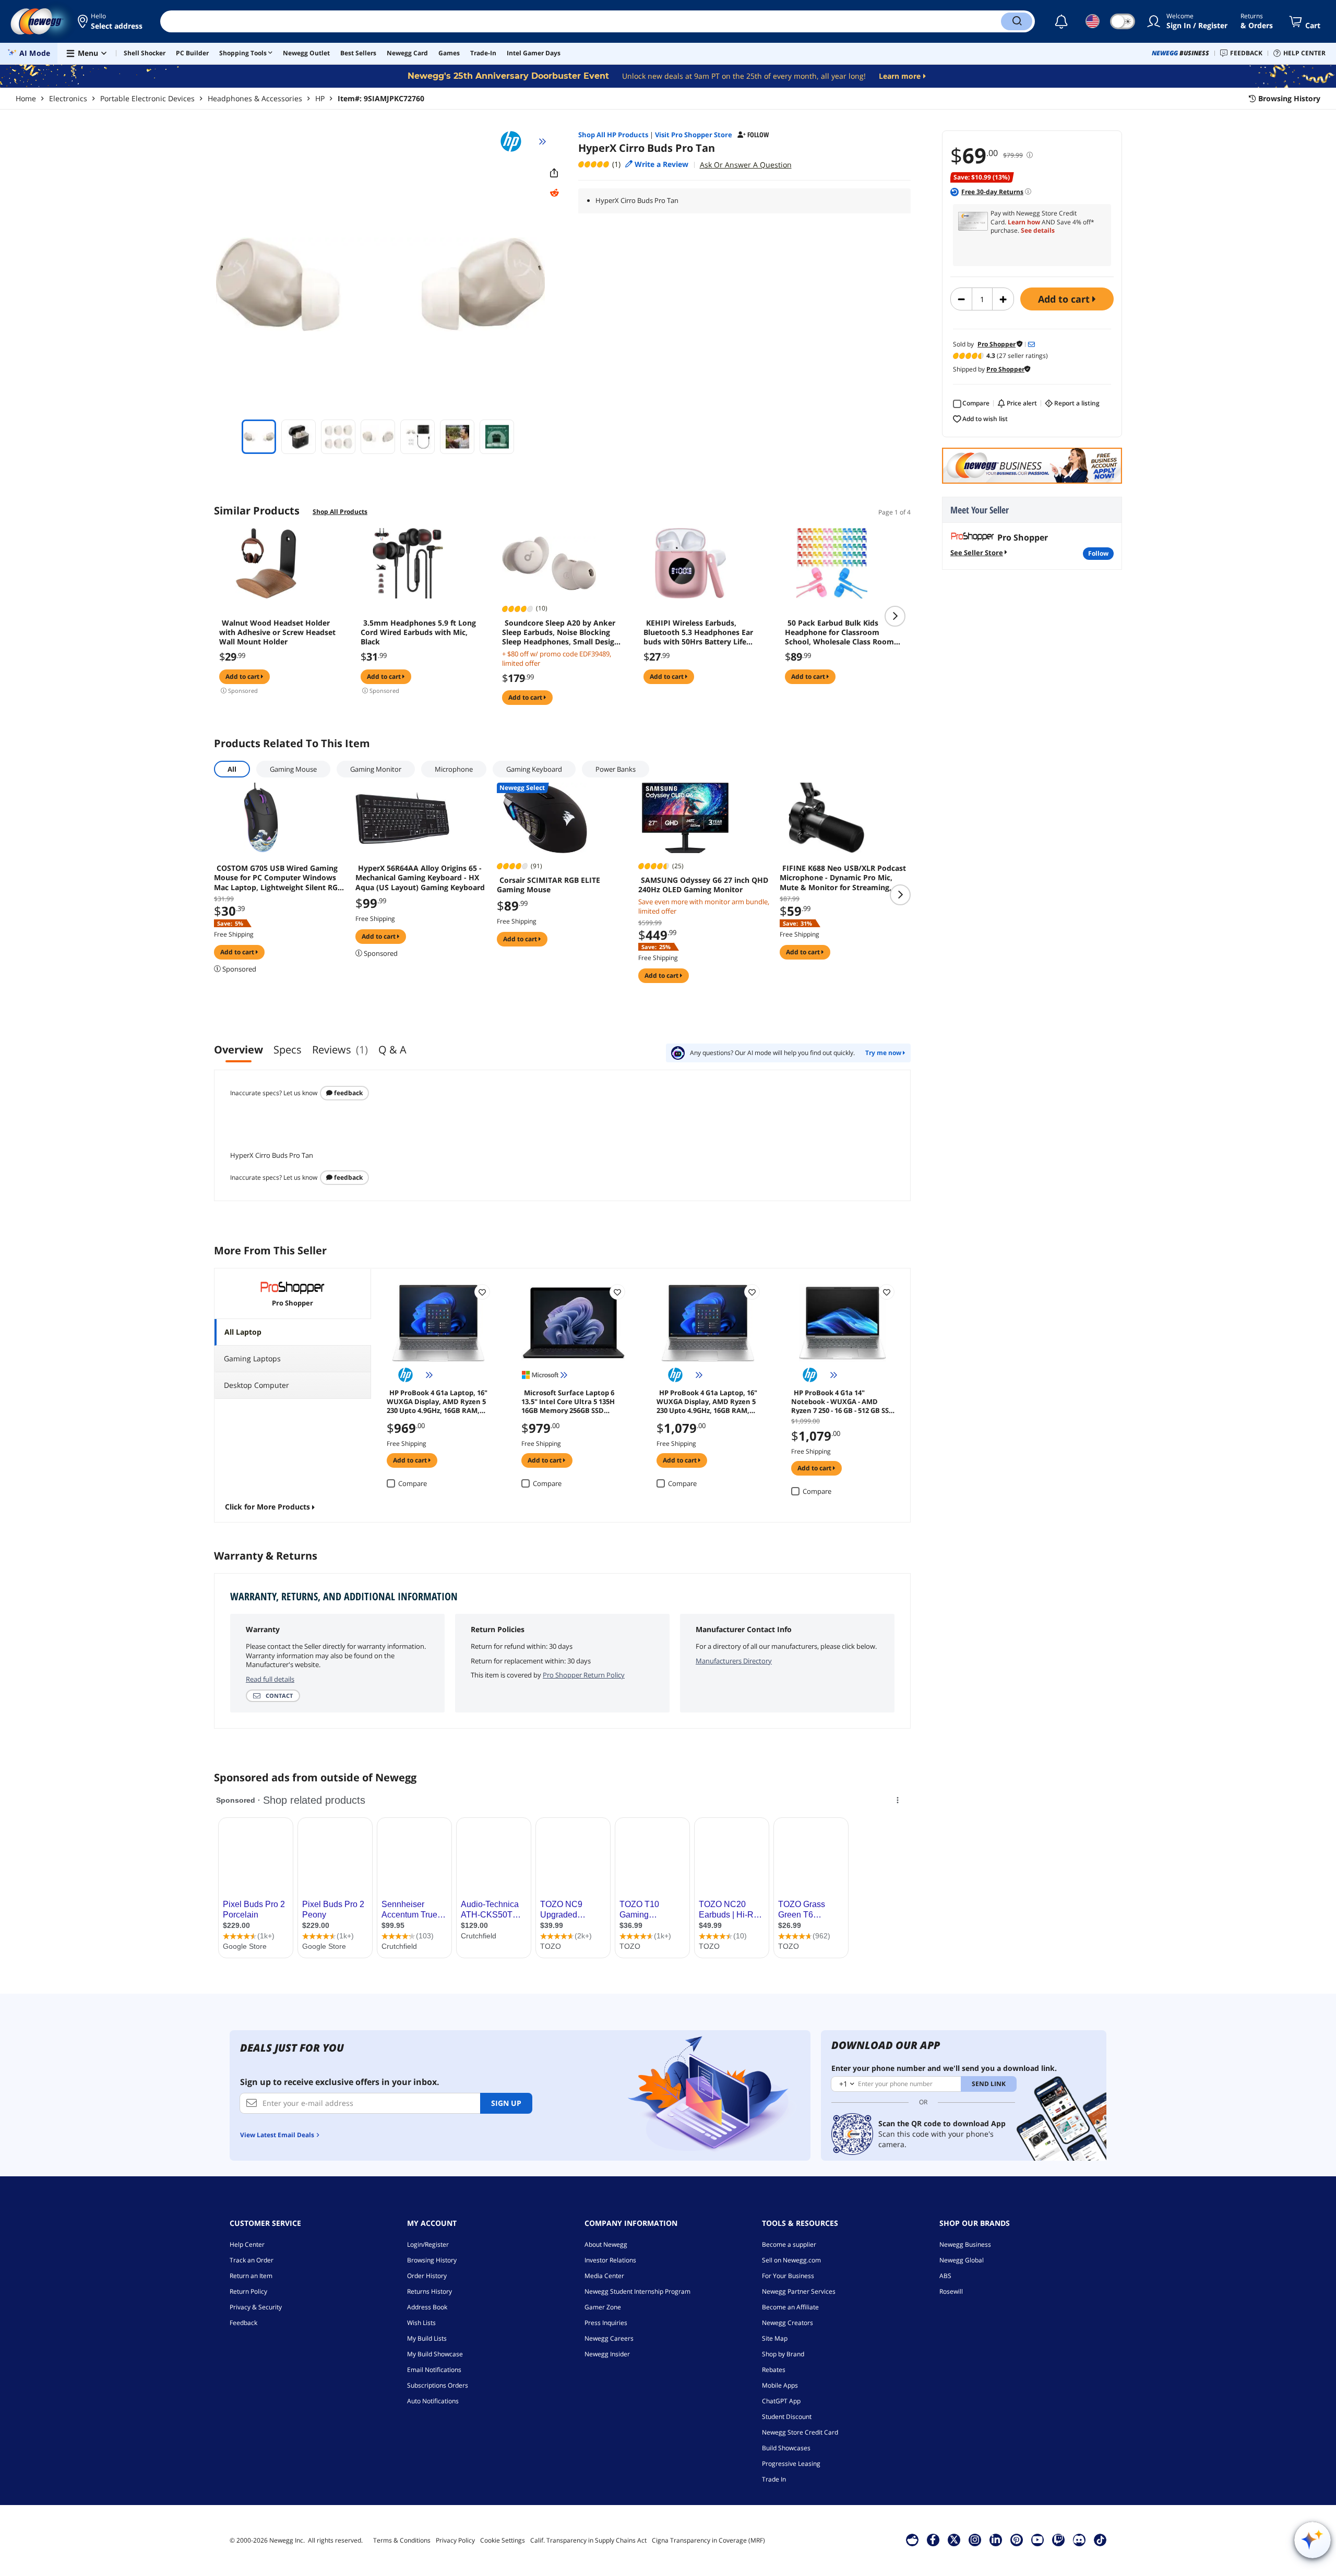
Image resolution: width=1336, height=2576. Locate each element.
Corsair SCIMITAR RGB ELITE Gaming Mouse (548, 885)
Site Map (775, 2338)
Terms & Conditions (402, 2540)
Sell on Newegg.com (791, 2260)
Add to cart (1065, 299)
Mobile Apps (780, 2385)
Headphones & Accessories (255, 98)
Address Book (427, 2307)
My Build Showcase (435, 2354)
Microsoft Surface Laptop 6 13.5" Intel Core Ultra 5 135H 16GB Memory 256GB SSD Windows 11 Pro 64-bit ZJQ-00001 (568, 1401)
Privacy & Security (256, 2307)
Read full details (270, 1679)
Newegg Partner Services (799, 2291)
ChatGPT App (781, 2401)
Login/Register (428, 2244)
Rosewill (951, 2291)
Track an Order (252, 2260)
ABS (945, 2276)
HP (320, 98)
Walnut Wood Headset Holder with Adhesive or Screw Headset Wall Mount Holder (277, 632)
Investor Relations (610, 2260)
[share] (554, 173)
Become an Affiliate (790, 2307)
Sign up (506, 2103)
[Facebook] (933, 2539)
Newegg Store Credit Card (800, 2432)
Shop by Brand (783, 2354)
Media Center (604, 2276)
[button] (111, 21)
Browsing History (432, 2260)
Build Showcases (786, 2448)
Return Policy (248, 2291)
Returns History (430, 2291)
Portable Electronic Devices (147, 98)
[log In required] (482, 1292)
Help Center (247, 2244)
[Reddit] (554, 193)
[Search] (1017, 21)
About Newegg (606, 2244)
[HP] (516, 141)
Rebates (774, 2370)
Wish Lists (421, 2323)
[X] (954, 2539)
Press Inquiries (606, 2323)
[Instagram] (975, 2539)
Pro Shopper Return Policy (584, 1675)
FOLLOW (1098, 553)
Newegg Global (962, 2260)
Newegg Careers (609, 2338)
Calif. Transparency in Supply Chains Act (588, 2540)
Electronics (68, 98)
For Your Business (788, 2276)
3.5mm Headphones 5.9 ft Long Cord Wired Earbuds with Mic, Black (418, 632)
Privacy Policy (455, 2540)
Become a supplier (789, 2244)
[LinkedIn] (996, 2539)
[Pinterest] (1016, 2539)
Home (26, 98)
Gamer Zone (603, 2307)
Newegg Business (965, 2244)
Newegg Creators (788, 2323)
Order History (427, 2276)
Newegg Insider (607, 2354)
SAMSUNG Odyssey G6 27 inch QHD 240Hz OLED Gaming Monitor (703, 885)
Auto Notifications (433, 2401)
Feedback (348, 1093)
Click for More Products (267, 1507)
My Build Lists (427, 2338)
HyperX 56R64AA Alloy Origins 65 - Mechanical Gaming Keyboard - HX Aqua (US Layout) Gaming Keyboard (420, 878)
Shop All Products (340, 512)
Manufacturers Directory (734, 1661)
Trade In (774, 2479)
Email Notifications (434, 2370)
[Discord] (1079, 2539)
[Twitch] (1058, 2539)
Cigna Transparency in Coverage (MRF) (708, 2540)
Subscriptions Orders (438, 2385)
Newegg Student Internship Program (637, 2291)
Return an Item (251, 2276)
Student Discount (787, 2417)
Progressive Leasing (791, 2464)
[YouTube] (1037, 2539)
